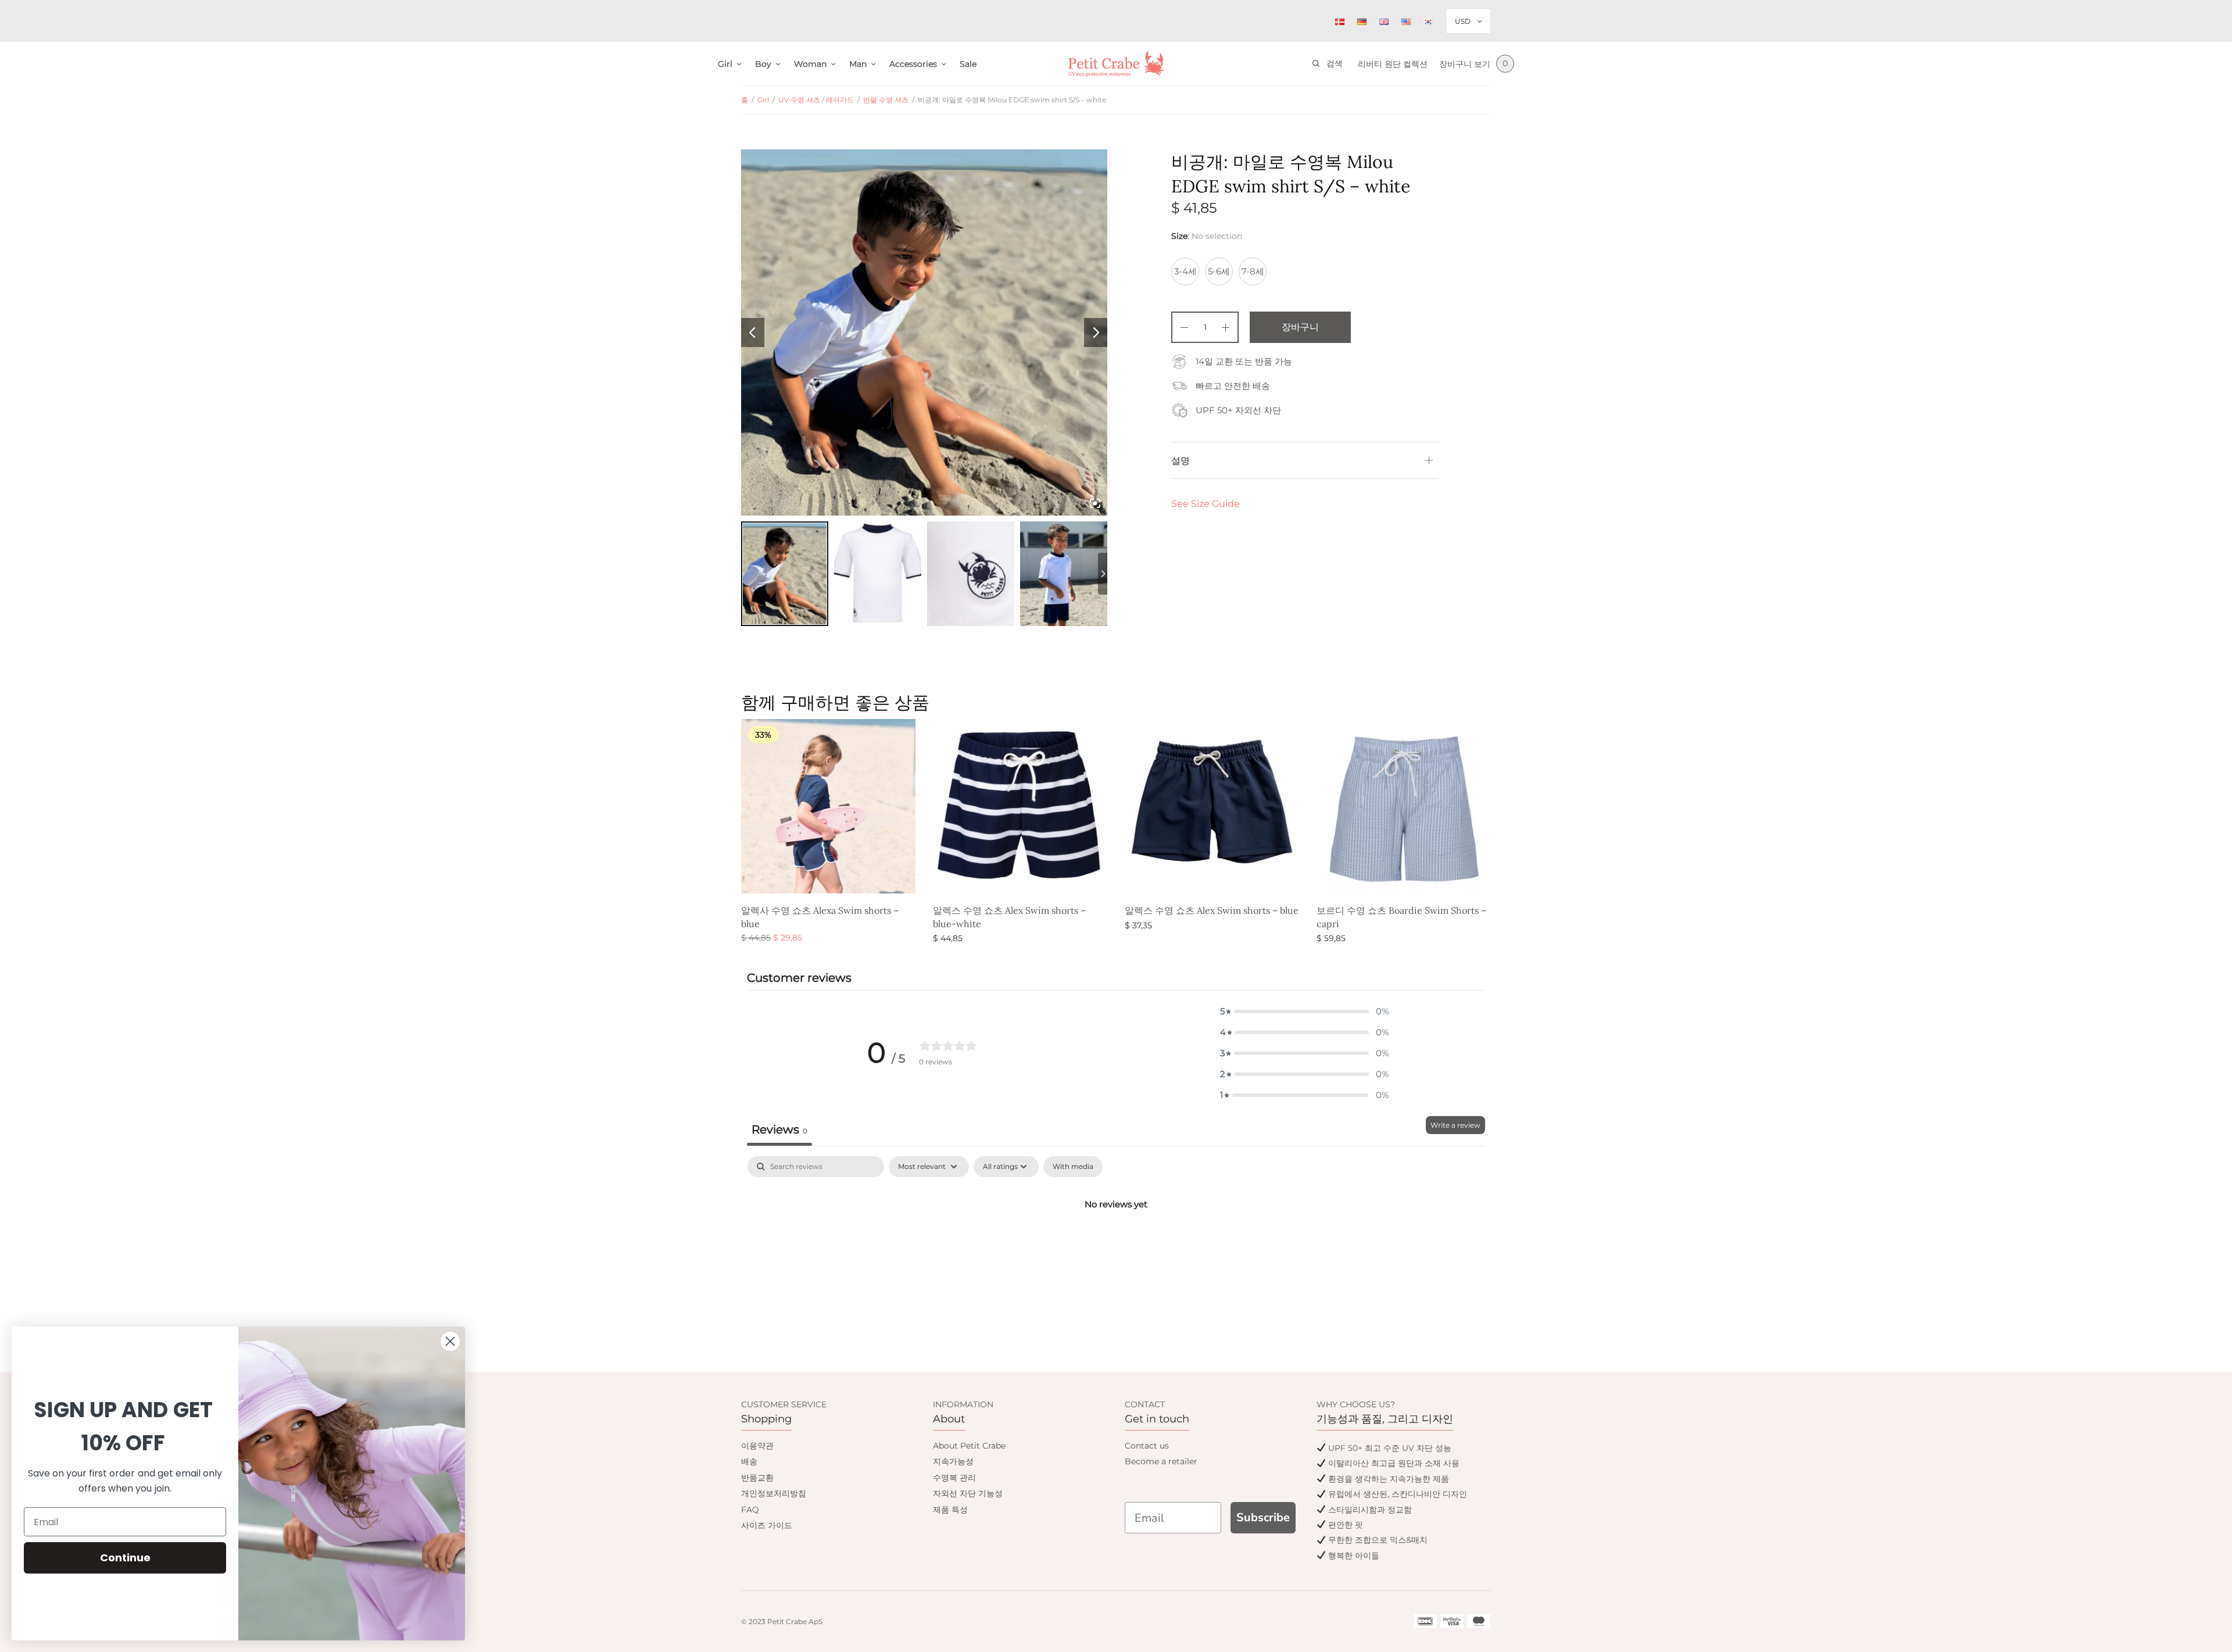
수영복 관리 (954, 1478)
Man (858, 64)
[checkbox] (1073, 1167)
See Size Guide (1206, 504)
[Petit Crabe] (1116, 64)
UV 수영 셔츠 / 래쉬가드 (816, 100)
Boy (763, 64)
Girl (725, 64)
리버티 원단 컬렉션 (1393, 64)
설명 (1181, 460)
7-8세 (1253, 271)
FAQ (750, 1510)
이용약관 (757, 1446)
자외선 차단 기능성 (968, 1493)
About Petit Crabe (969, 1446)
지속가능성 (953, 1461)
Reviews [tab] (779, 1129)
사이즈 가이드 (767, 1525)
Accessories (913, 64)
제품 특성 (950, 1510)
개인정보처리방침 (774, 1493)
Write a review (1455, 1125)
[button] (1304, 1011)
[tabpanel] (1116, 1243)
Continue (125, 1558)
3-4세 (1185, 271)
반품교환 (757, 1478)
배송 (749, 1461)
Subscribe (1263, 1517)
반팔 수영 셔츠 (886, 100)
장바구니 (1300, 327)
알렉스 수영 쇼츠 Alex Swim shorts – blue (1212, 910)
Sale (968, 64)
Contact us (1147, 1446)
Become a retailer (1161, 1461)
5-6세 (1219, 271)
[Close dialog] (450, 1341)
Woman (810, 64)
